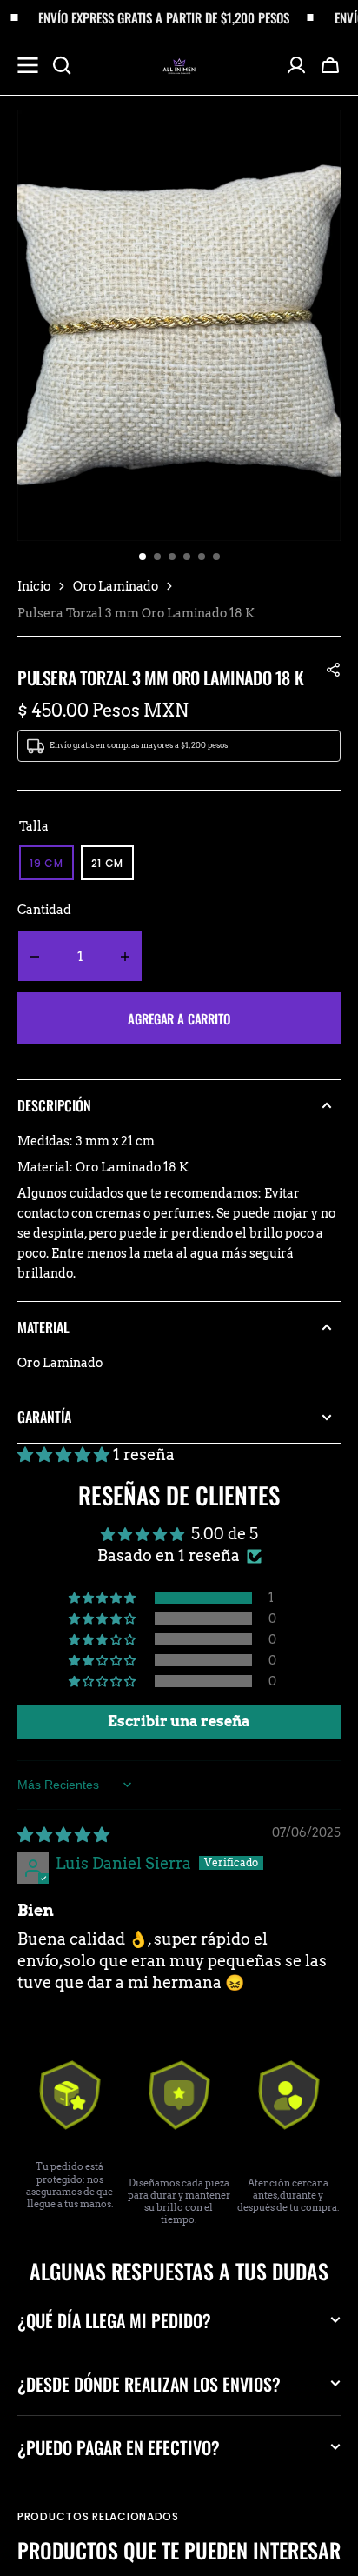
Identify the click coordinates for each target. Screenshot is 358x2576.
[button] (330, 65)
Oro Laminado (116, 586)
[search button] (62, 65)
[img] (63, 1835)
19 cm (52, 868)
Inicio (34, 586)
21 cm (113, 868)
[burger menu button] (28, 65)
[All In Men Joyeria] (179, 65)
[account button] (296, 65)
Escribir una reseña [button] (179, 1722)
